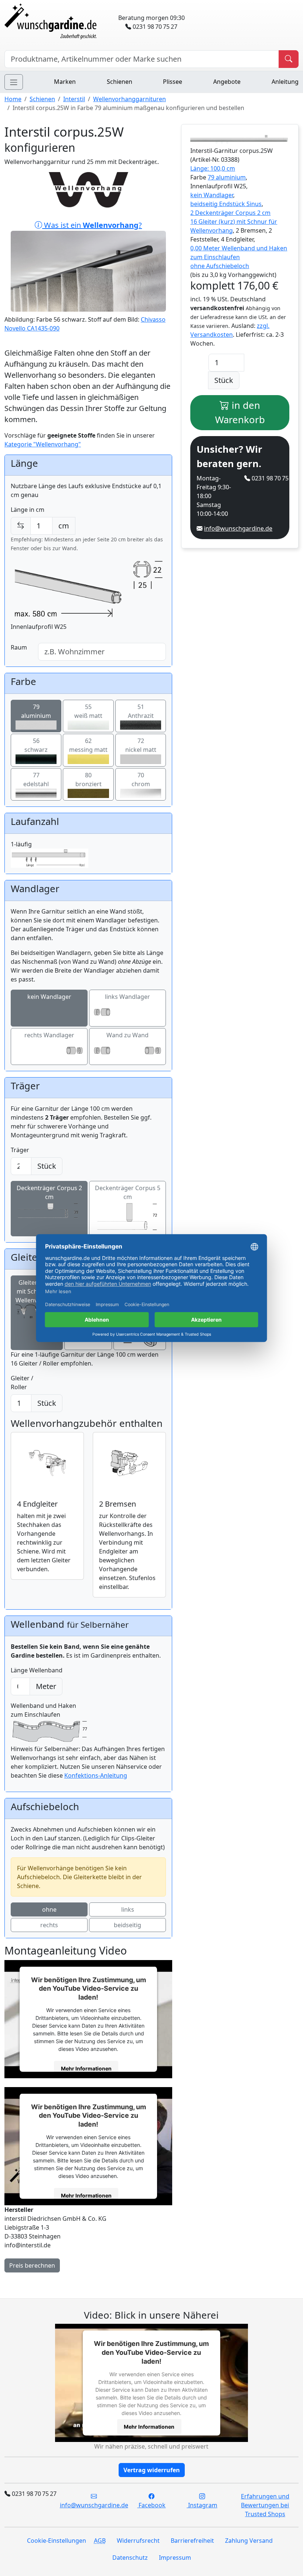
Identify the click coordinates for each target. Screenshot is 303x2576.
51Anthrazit (141, 711)
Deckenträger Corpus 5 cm (128, 1192)
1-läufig (21, 844)
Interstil (74, 99)
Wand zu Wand (127, 1035)
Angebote (227, 82)
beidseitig (127, 1925)
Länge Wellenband (37, 1670)
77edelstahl (36, 780)
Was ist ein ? (92, 225)
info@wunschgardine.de (238, 528)
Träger (20, 1150)
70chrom (141, 780)
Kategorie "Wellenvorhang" (43, 444)
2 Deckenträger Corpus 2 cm (230, 213)
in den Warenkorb (240, 412)
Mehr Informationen (86, 2068)
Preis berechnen (32, 2265)
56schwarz (36, 745)
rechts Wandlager (49, 1035)
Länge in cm (28, 510)
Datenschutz (130, 2558)
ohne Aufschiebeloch (220, 266)
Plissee (173, 82)
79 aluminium (227, 177)
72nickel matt (141, 745)
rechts (49, 1925)
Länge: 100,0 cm (213, 168)
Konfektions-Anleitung (96, 1775)
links (128, 1909)
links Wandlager (127, 997)
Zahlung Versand (249, 2541)
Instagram (202, 2505)
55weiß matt (88, 711)
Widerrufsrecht (138, 2541)
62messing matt (88, 745)
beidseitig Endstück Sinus (226, 204)
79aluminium (36, 711)
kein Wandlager (49, 997)
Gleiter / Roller (22, 1383)
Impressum (175, 2558)
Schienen (120, 82)
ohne (49, 1909)
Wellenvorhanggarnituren (130, 99)
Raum (19, 647)
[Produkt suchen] (289, 59)
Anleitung (285, 82)
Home (13, 99)
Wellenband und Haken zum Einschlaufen (43, 1710)
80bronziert (88, 780)
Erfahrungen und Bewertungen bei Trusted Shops (265, 2505)
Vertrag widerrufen (152, 2470)
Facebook (151, 2505)
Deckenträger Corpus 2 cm (49, 1192)
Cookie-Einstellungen (57, 2541)
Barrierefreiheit (192, 2541)
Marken (65, 82)
